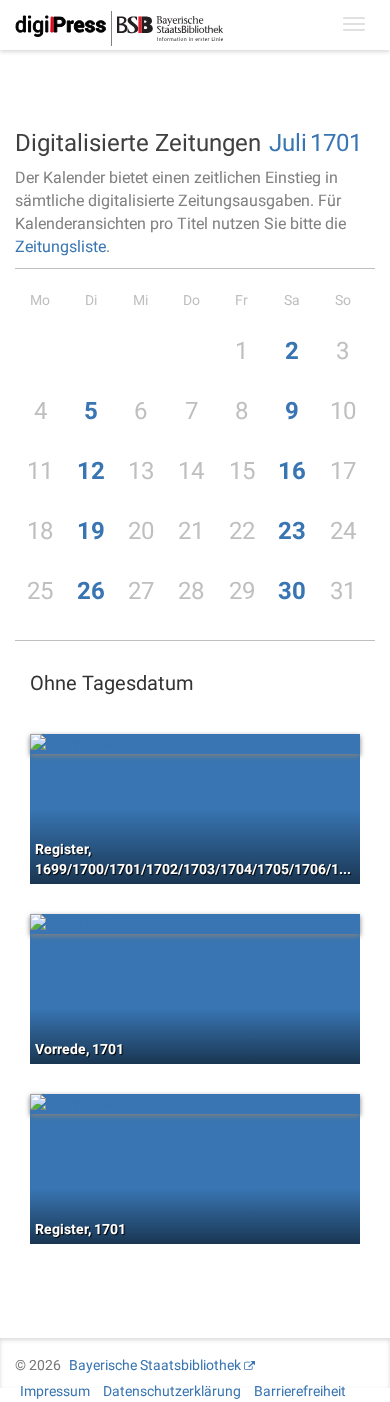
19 (91, 531)
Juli (288, 143)
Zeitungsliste (60, 246)
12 (91, 471)
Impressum (55, 1391)
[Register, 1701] (195, 1104)
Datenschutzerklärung (172, 1391)
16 (292, 471)
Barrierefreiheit (300, 1391)
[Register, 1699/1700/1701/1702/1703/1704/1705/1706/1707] (195, 744)
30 (292, 591)
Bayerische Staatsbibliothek (155, 1365)
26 (91, 591)
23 (292, 531)
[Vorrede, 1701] (195, 924)
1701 (336, 143)
